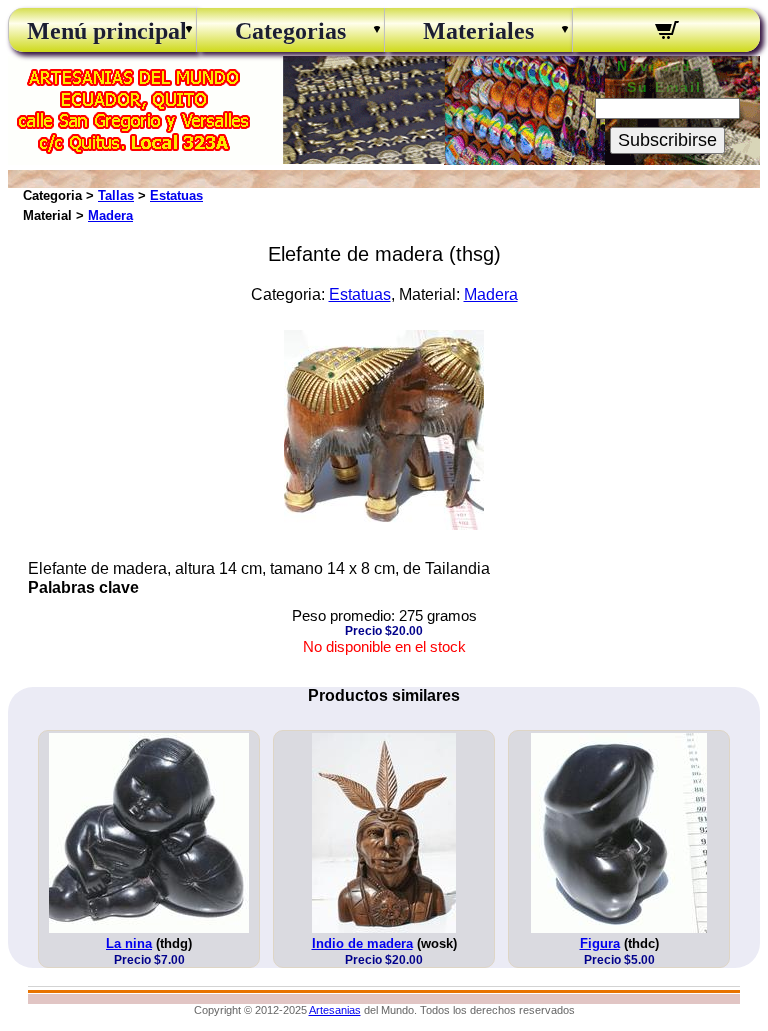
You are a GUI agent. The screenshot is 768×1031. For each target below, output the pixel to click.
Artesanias (335, 1010)
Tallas (116, 195)
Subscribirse (667, 140)
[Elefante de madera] (384, 524)
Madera (110, 215)
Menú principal (102, 31)
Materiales (478, 31)
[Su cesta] (666, 33)
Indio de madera (362, 943)
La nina (129, 943)
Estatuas (176, 195)
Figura (600, 943)
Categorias (290, 31)
